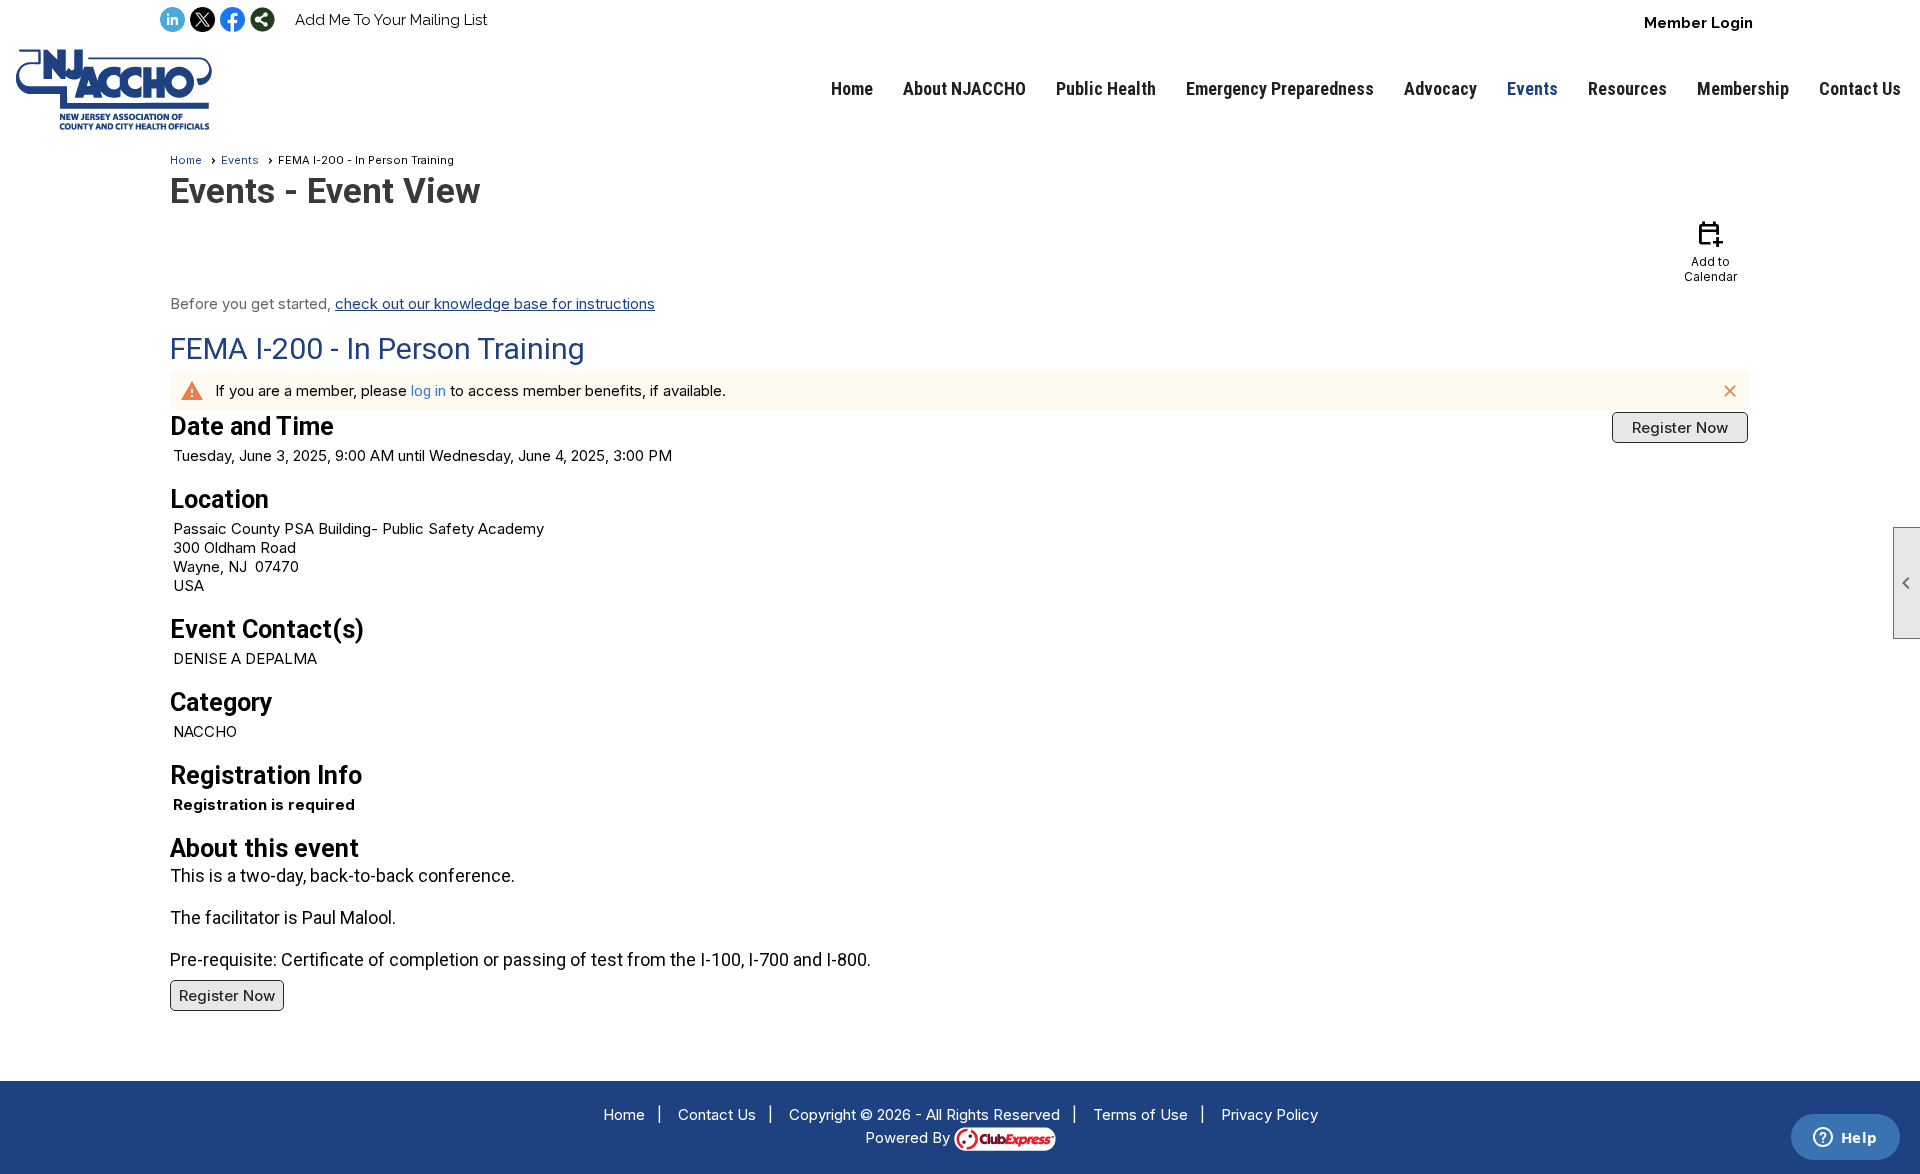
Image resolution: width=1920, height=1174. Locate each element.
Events (1532, 88)
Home (852, 88)
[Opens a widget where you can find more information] (1845, 1139)
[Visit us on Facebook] (232, 21)
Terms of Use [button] (1140, 1114)
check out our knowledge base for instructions (495, 303)
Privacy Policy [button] (1269, 1114)
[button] (964, 89)
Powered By (909, 1137)
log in (428, 391)
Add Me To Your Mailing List (391, 20)
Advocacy (1440, 88)
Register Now (1680, 427)
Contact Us (1860, 88)
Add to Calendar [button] (1710, 250)
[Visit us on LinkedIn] (172, 21)
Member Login (1698, 23)
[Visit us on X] (202, 21)
